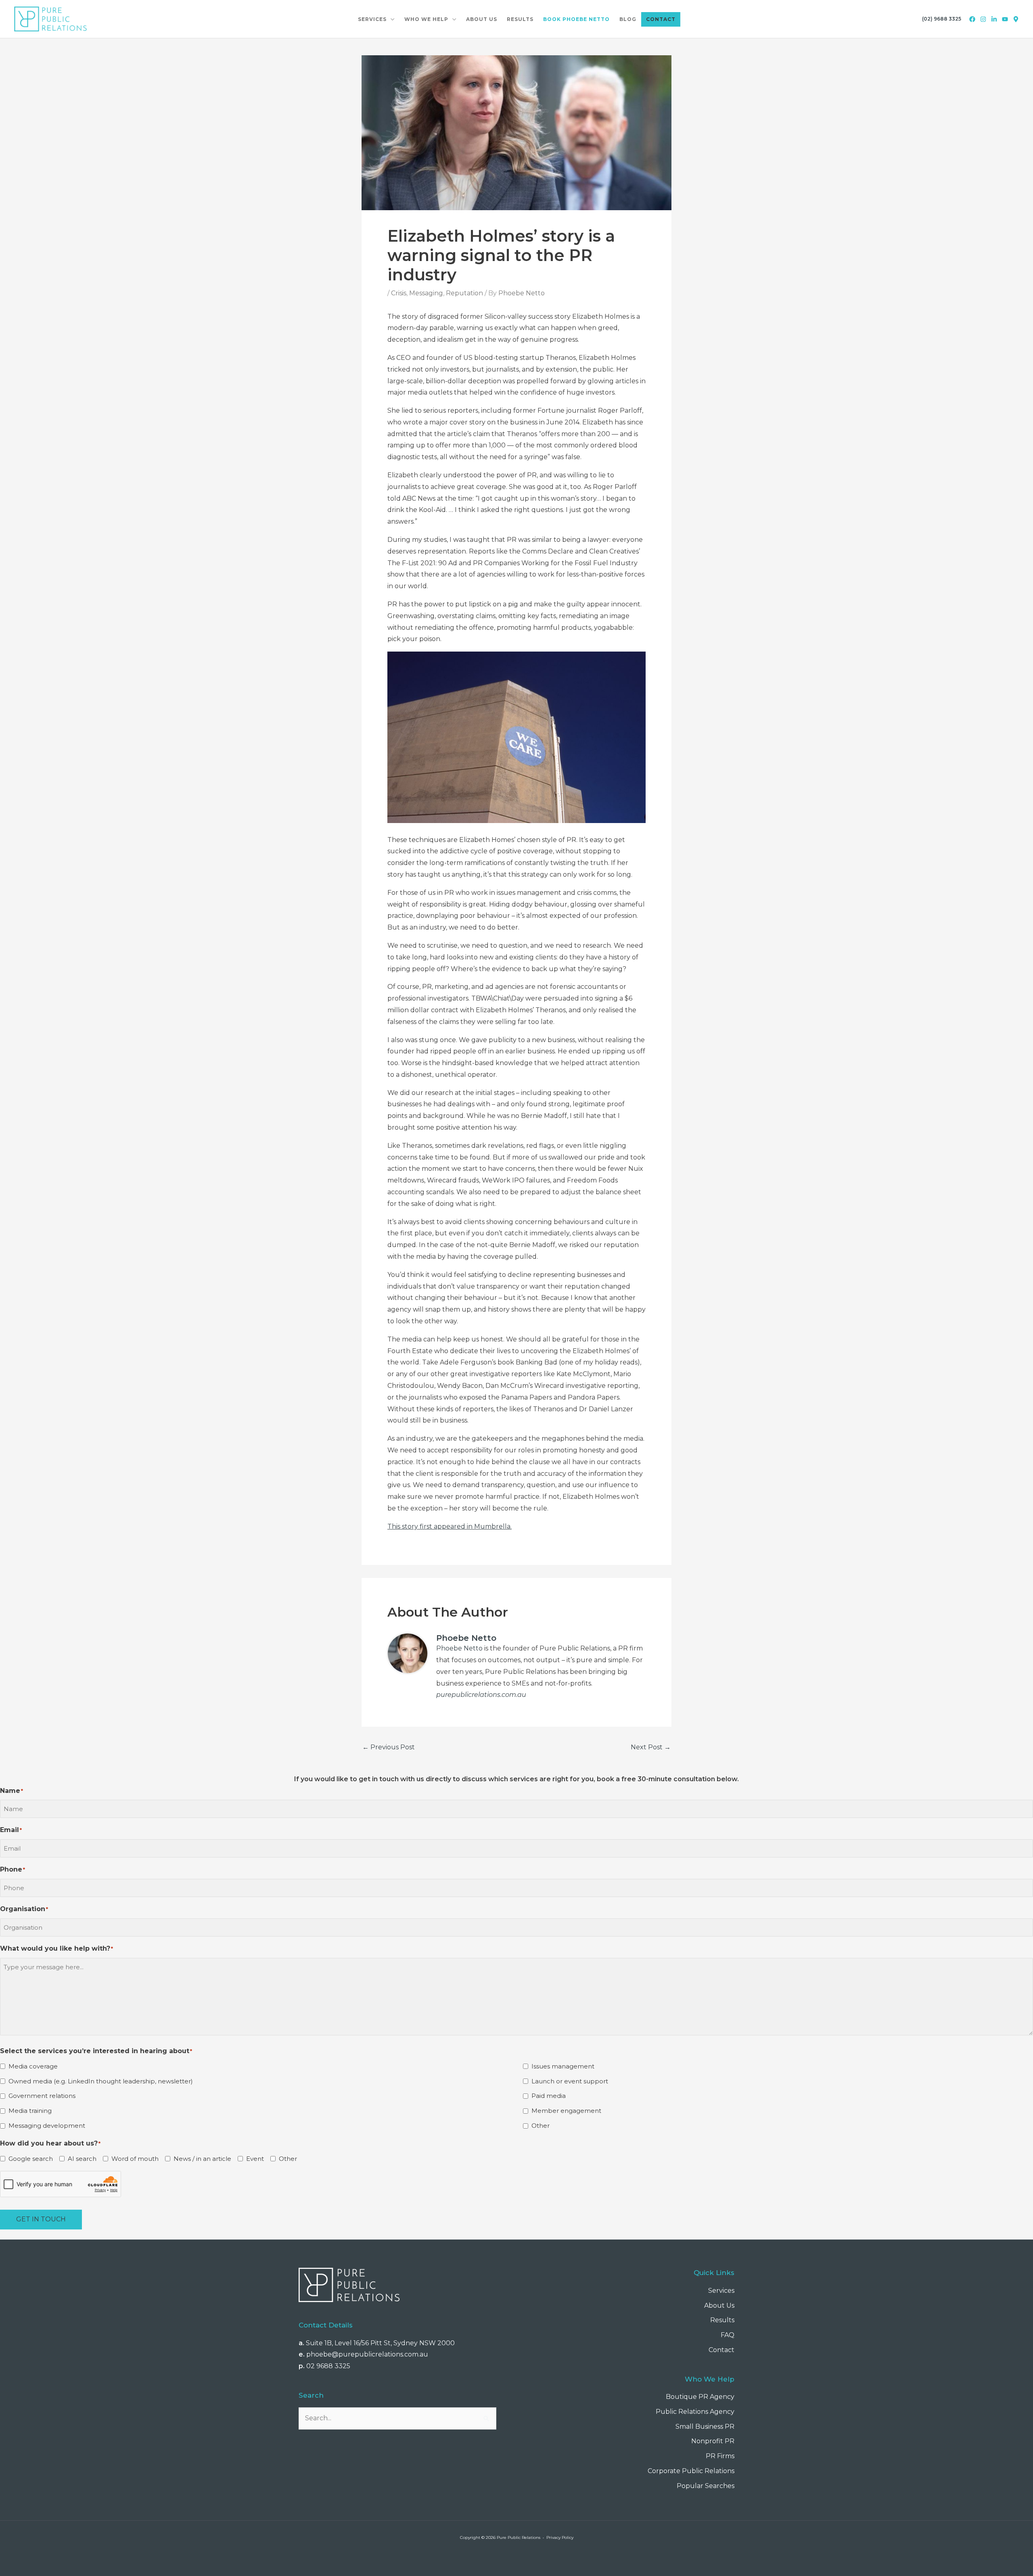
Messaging (426, 293)
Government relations (42, 2096)
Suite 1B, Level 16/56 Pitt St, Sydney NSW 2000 (380, 2343)
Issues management (563, 2066)
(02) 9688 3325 (942, 19)
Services (721, 2291)
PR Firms (720, 2456)
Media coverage (33, 2066)
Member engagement (566, 2111)
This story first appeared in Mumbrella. (450, 1526)
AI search (82, 2159)
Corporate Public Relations (691, 2471)
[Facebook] (972, 19)
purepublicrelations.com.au (481, 1695)
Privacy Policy (560, 2537)
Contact (721, 2350)
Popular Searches (706, 2486)
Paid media (549, 2096)
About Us (719, 2305)
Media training (30, 2111)
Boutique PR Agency (700, 2397)
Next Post (651, 1747)
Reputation (464, 293)
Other (541, 2126)
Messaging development (47, 2126)
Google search (31, 2159)
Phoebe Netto (459, 1648)
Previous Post (389, 1747)
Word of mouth (135, 2159)
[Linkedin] (994, 19)
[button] (391, 19)
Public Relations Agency (695, 2412)
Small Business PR (705, 2427)
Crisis (399, 293)
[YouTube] (1005, 19)
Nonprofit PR (713, 2441)
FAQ (728, 2335)
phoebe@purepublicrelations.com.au (367, 2354)
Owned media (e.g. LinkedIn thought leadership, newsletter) (101, 2081)
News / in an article (202, 2159)
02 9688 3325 (328, 2366)
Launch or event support (570, 2081)
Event (255, 2159)
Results (722, 2320)
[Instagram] (983, 19)
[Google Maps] (1016, 19)
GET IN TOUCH (41, 2219)
